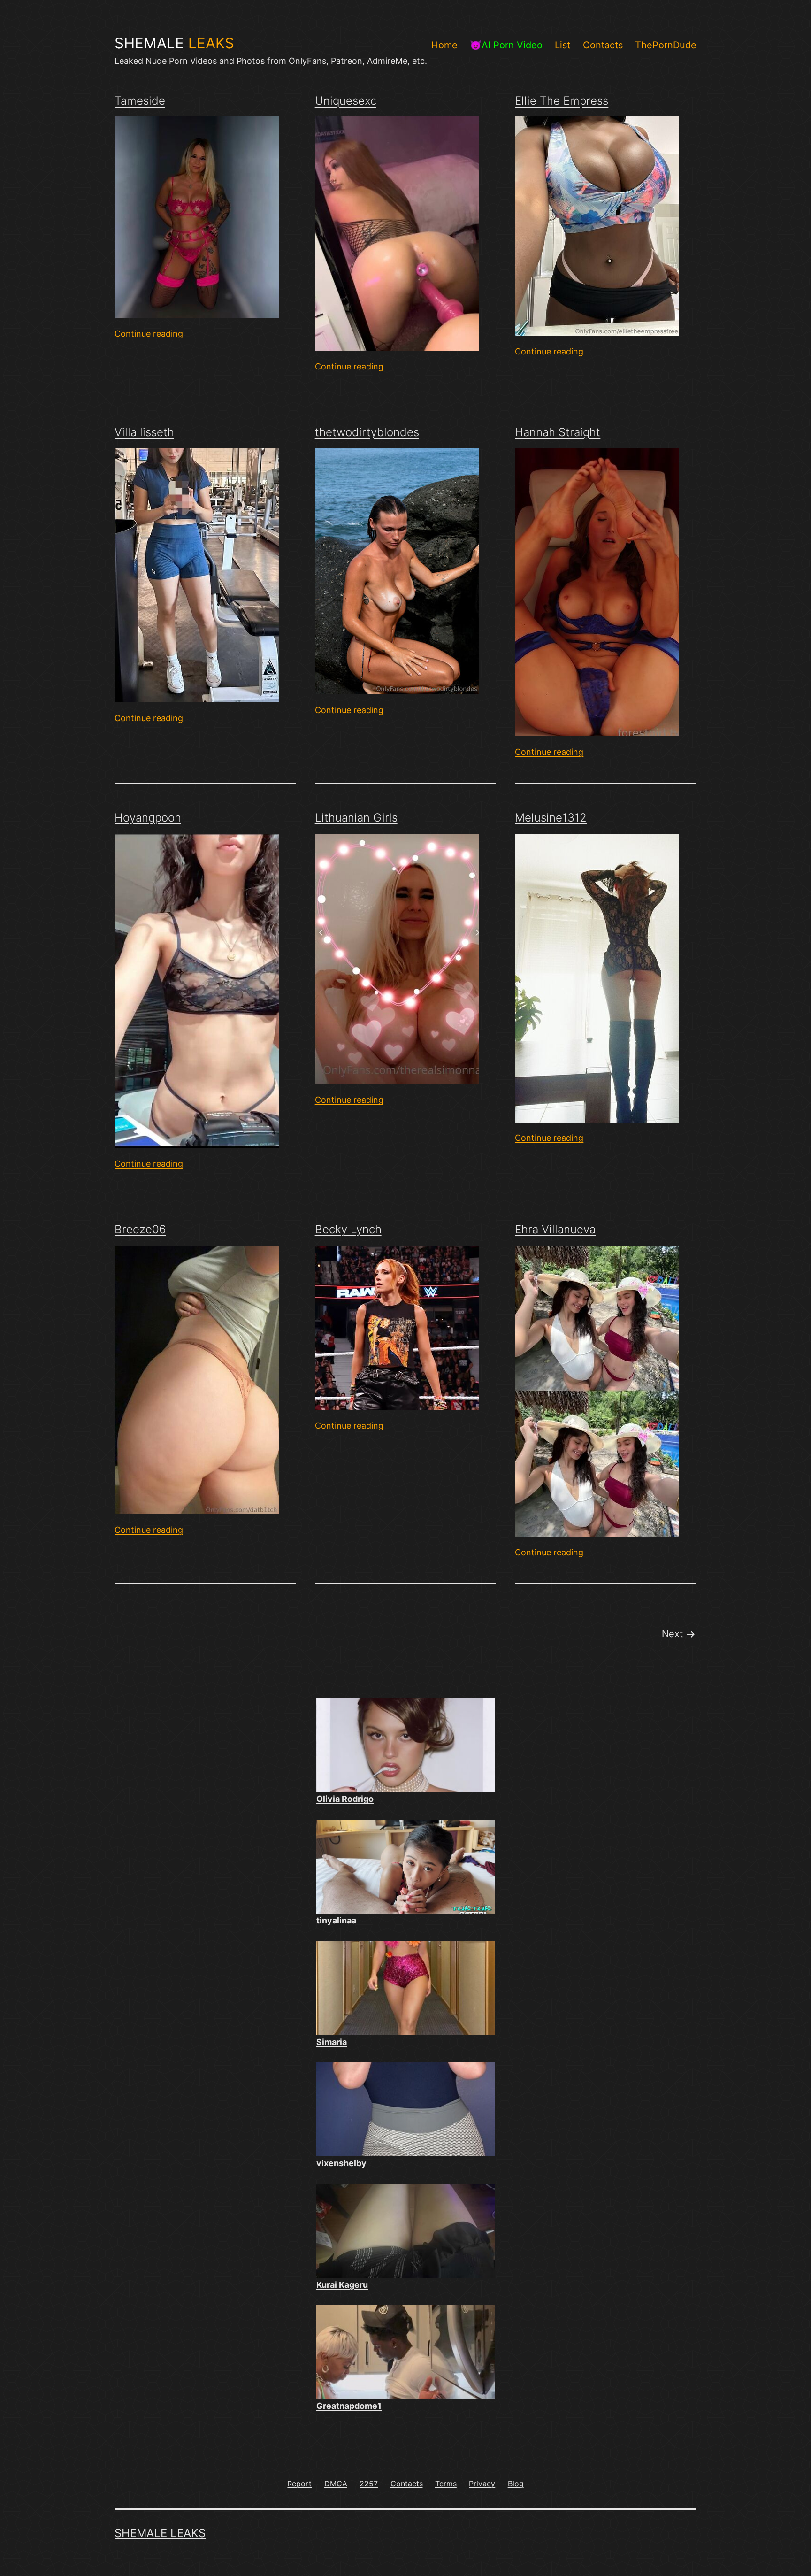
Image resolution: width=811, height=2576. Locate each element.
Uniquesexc (346, 101)
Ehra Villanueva (555, 1229)
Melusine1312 (551, 818)
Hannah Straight (558, 432)
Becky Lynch (348, 1229)
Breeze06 (140, 1229)
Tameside (140, 101)
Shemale (174, 43)
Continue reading (149, 334)
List (562, 45)
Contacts (603, 45)
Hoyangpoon (148, 818)
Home (444, 45)
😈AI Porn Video (506, 45)
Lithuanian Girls (356, 818)
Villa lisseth (144, 432)
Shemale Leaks (160, 2533)
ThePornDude (666, 45)
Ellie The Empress (562, 101)
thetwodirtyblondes (367, 432)
